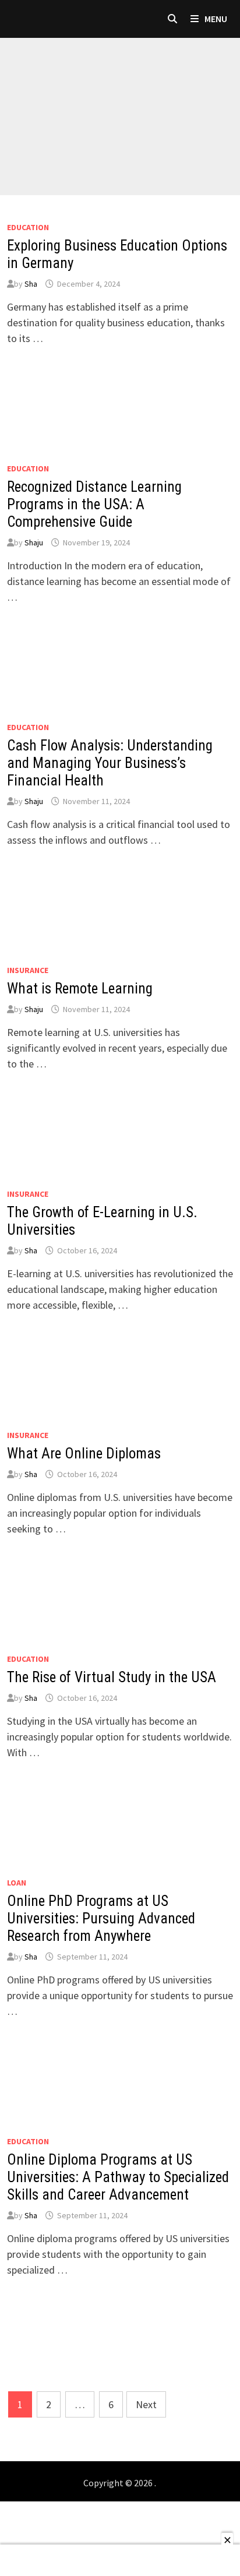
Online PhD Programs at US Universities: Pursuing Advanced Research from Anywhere (101, 1918)
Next (146, 2404)
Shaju (34, 542)
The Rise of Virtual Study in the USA (112, 1677)
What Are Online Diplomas (84, 1453)
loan (17, 1883)
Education (28, 227)
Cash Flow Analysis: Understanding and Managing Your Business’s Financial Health (110, 763)
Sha (31, 284)
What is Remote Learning (80, 989)
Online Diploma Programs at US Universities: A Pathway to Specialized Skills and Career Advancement (118, 2177)
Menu (215, 19)
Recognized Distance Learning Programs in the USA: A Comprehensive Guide (94, 504)
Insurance (28, 970)
